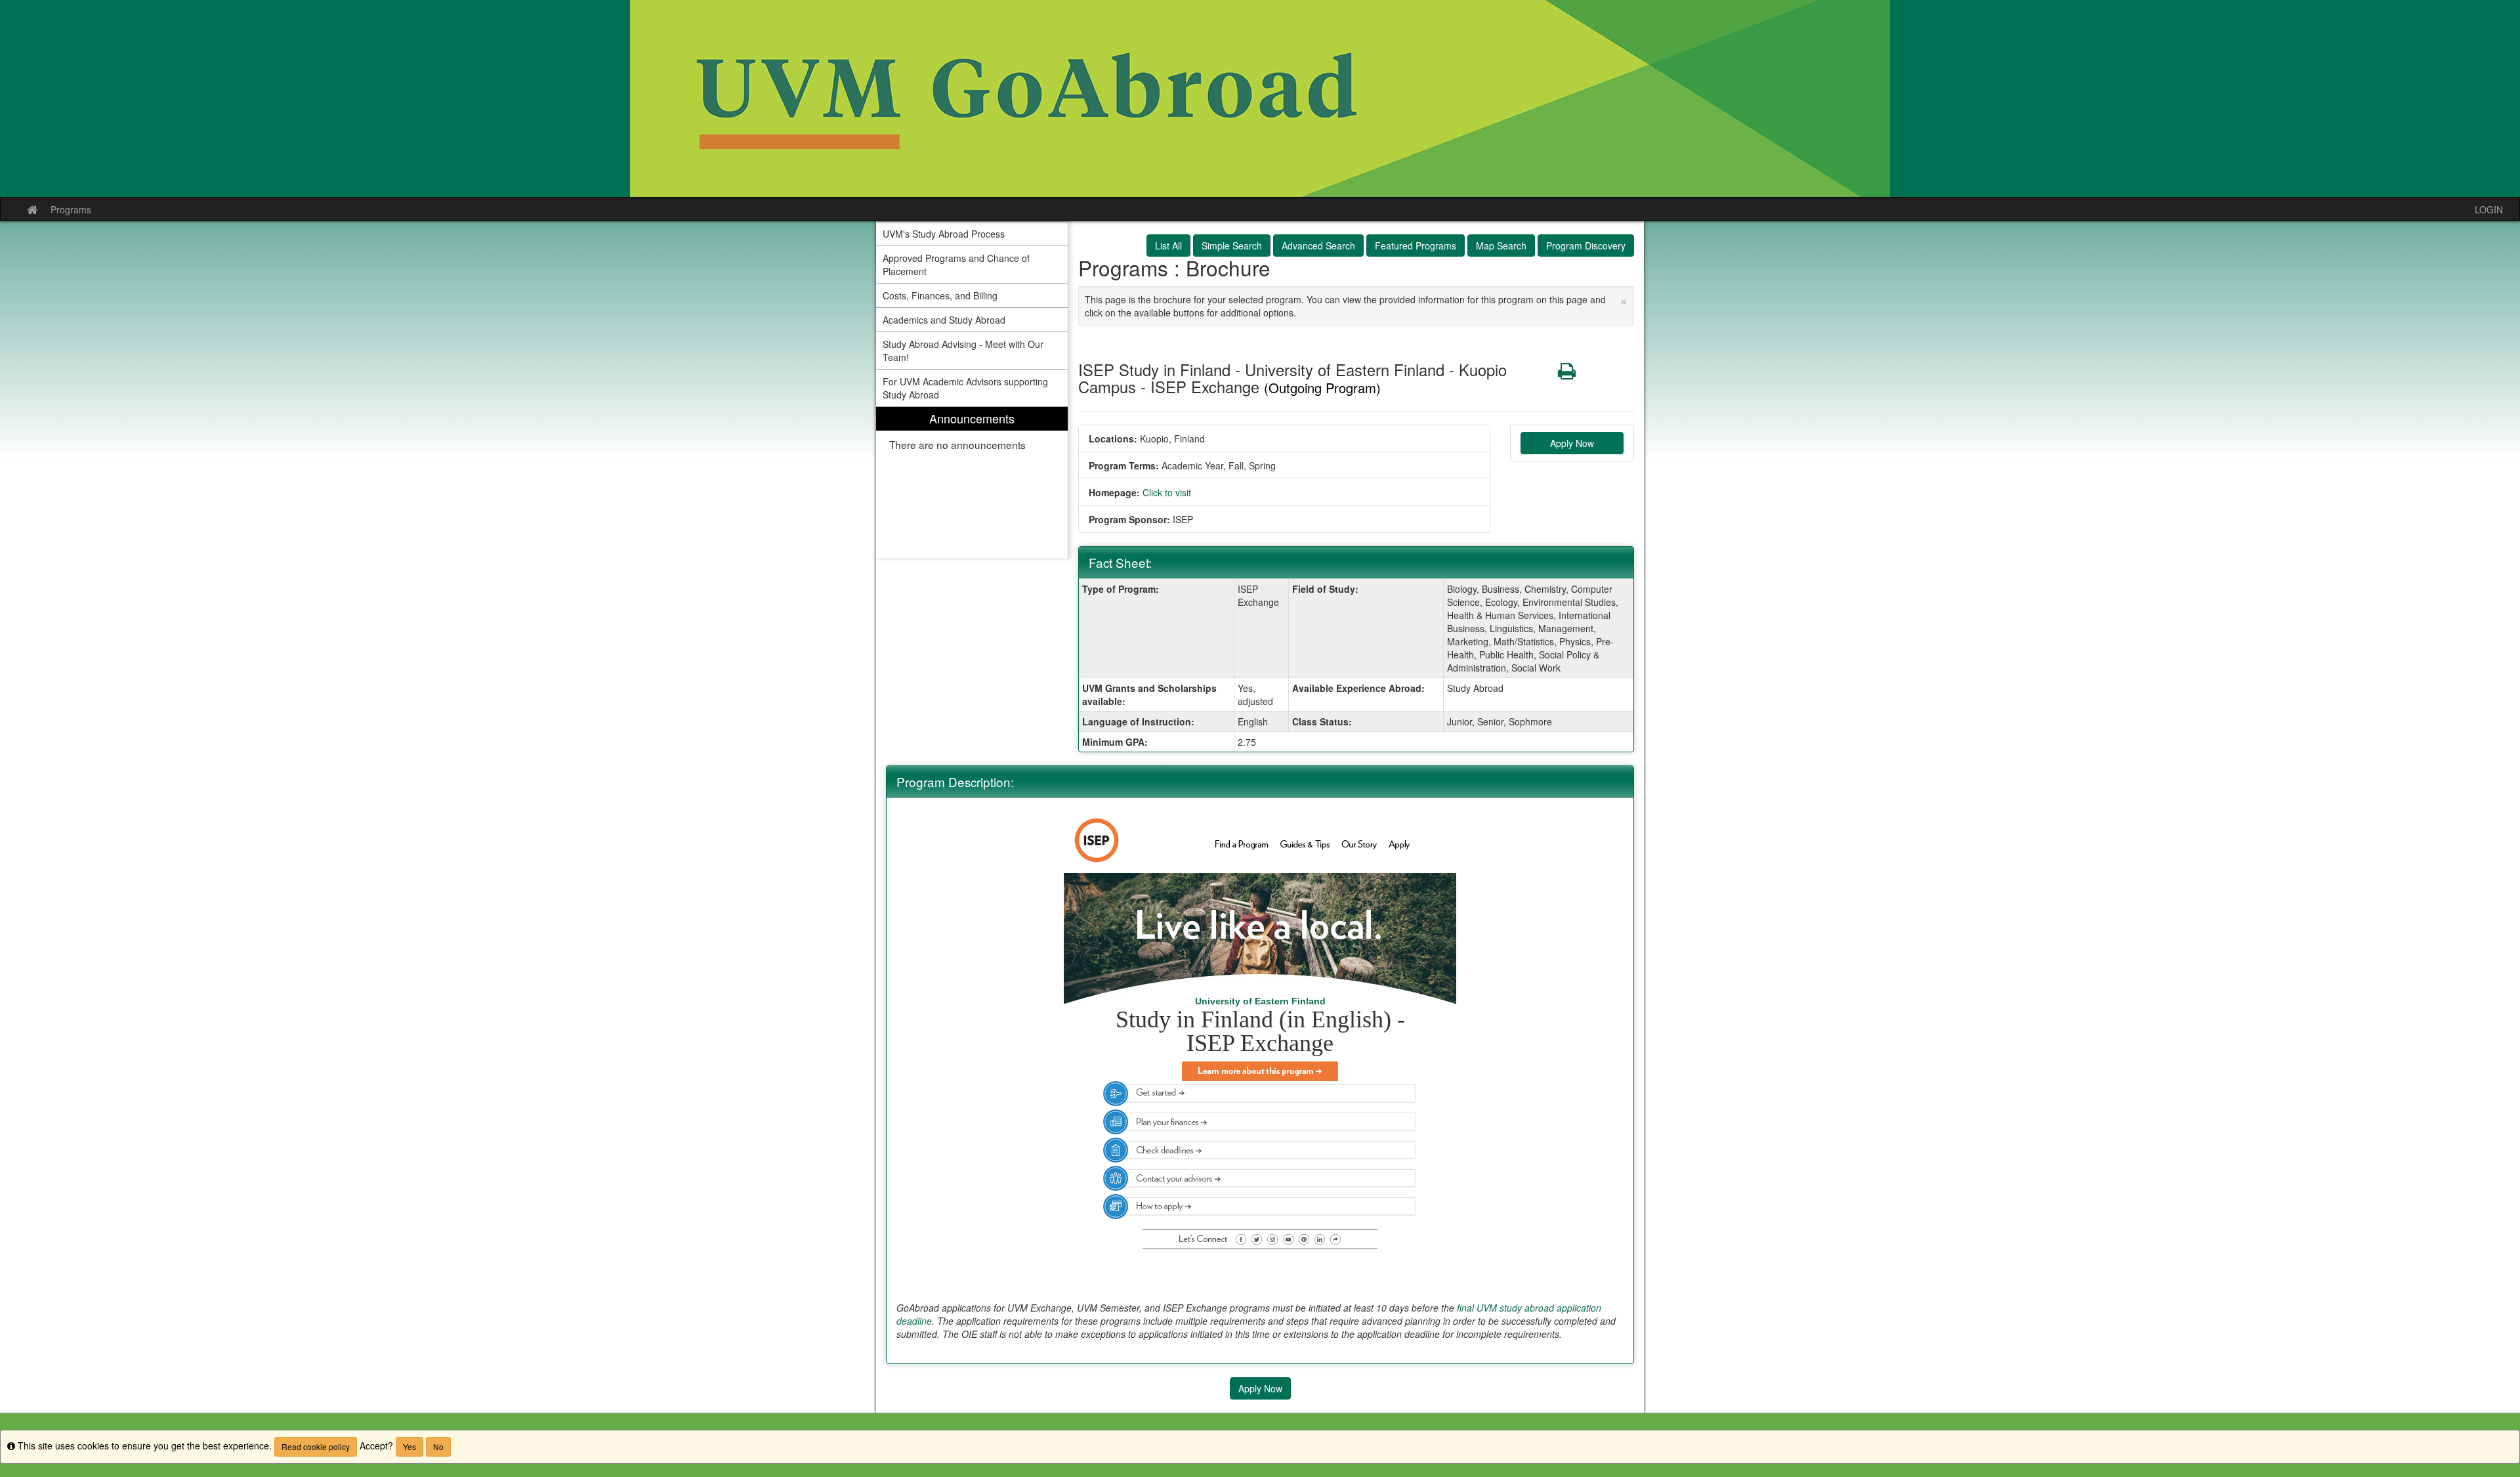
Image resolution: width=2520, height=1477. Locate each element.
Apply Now (1572, 443)
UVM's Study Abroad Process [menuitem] (944, 234)
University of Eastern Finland (1260, 1001)
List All (1168, 246)
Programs (71, 209)
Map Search (1501, 246)
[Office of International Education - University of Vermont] (1260, 98)
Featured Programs (1416, 246)
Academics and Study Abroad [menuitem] (944, 320)
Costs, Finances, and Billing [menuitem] (940, 295)
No (438, 1446)
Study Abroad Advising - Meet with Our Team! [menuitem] (963, 351)
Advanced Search (1318, 246)
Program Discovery (1586, 246)
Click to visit (1167, 492)
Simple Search (1232, 246)
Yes (409, 1446)
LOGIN (2489, 209)
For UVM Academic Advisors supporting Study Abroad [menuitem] (965, 388)
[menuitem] (972, 483)
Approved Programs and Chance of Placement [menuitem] (956, 265)
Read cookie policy (316, 1446)
